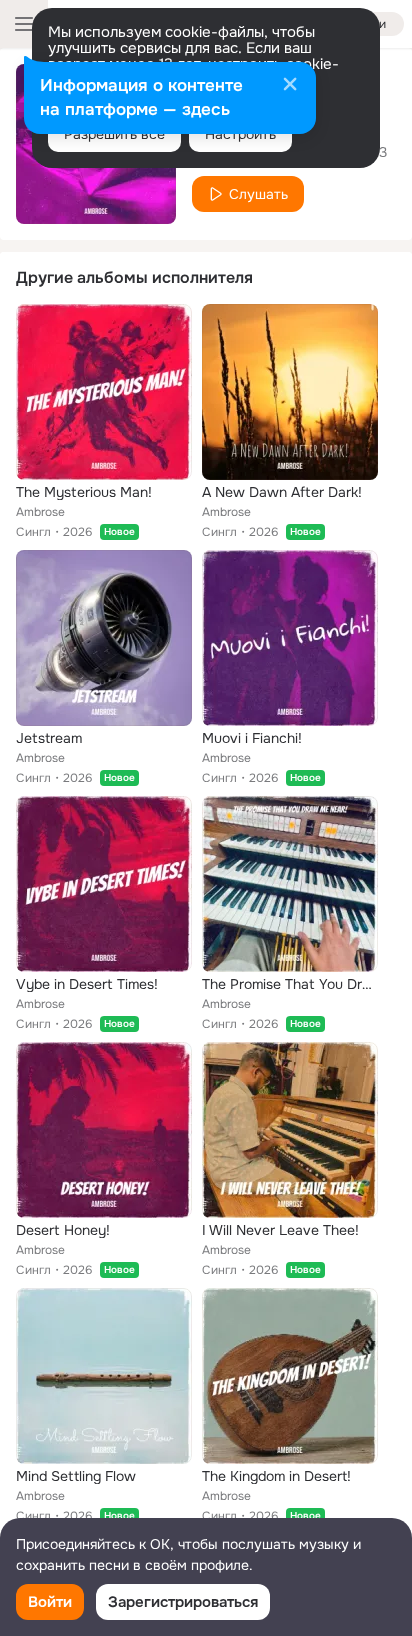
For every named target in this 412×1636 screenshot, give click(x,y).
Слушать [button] (258, 194)
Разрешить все (114, 134)
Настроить (240, 134)
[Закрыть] (290, 86)
